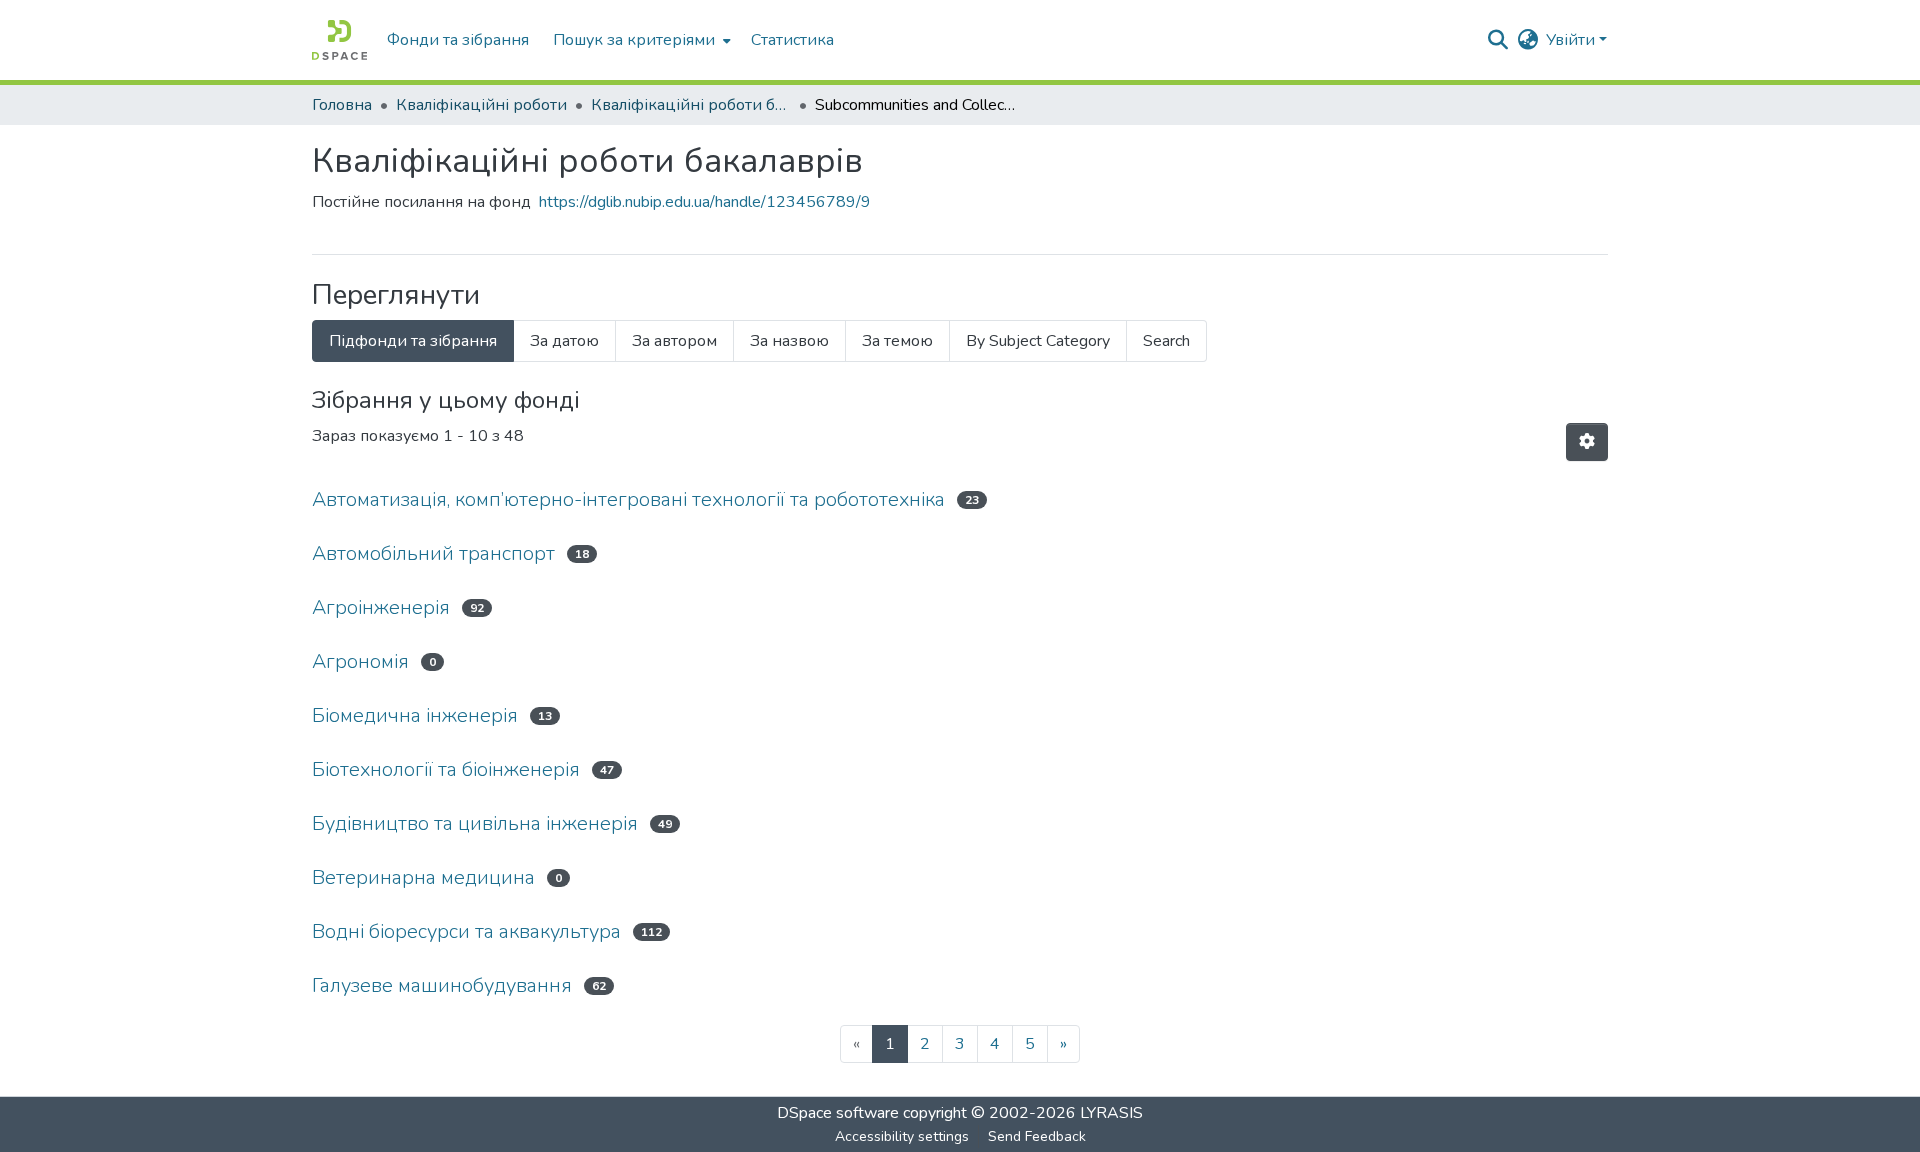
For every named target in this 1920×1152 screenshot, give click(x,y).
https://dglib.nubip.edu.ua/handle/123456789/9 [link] (705, 202)
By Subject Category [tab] (1038, 341)
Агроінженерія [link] (381, 607)
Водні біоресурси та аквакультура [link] (466, 931)
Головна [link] (342, 105)
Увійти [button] (1572, 40)
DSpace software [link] (838, 1113)
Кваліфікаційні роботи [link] (481, 105)
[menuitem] (640, 40)
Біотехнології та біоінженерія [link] (446, 769)
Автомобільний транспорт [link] (433, 553)
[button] (339, 40)
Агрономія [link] (360, 661)
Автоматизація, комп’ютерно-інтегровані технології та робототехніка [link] (628, 499)
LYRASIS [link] (1111, 1113)
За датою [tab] (564, 341)
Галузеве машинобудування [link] (442, 985)
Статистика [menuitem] (792, 40)
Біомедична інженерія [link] (415, 715)
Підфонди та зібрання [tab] (413, 341)
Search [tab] (1166, 341)
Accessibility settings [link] (902, 1136)
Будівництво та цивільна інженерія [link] (475, 823)
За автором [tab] (674, 341)
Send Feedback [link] (1037, 1136)
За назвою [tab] (789, 341)
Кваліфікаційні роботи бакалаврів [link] (691, 105)
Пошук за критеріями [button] (634, 40)
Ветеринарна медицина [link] (423, 877)
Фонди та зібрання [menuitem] (458, 40)
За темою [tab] (897, 341)
